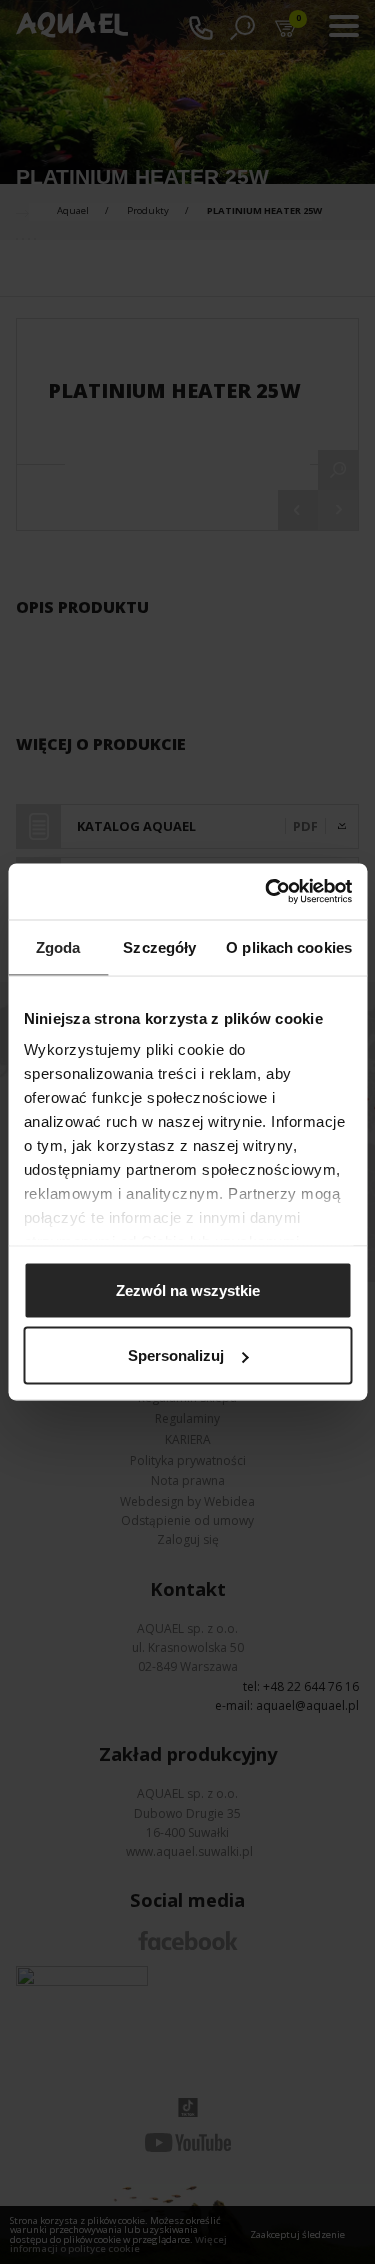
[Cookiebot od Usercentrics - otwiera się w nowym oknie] (267, 892)
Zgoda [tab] (58, 946)
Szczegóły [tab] (159, 946)
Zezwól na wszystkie (188, 1289)
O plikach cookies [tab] (289, 946)
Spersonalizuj (176, 1355)
